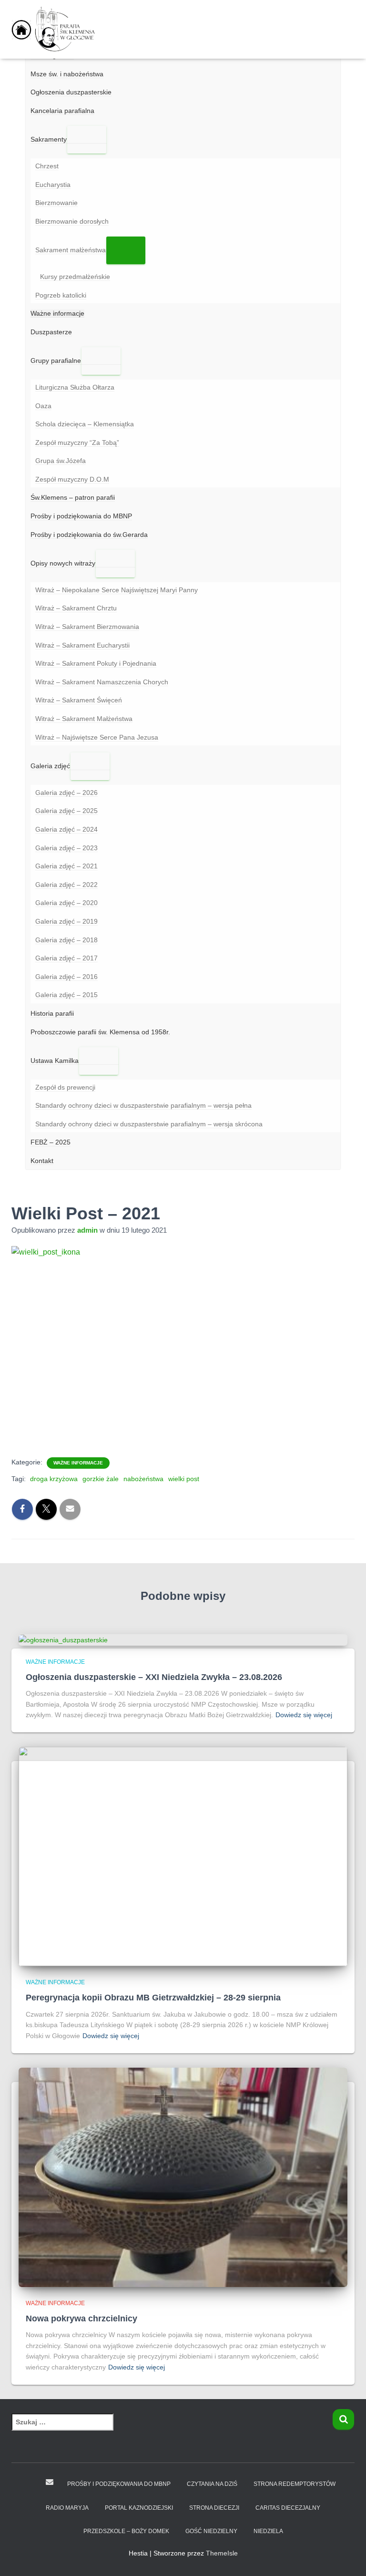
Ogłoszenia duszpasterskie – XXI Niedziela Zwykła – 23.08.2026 (154, 1677)
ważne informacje (78, 1463)
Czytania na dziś (212, 2484)
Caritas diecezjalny (288, 2508)
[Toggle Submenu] (87, 140)
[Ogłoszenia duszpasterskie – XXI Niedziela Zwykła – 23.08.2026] (63, 1639)
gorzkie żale (101, 1479)
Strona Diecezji (214, 2508)
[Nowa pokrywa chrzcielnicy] (183, 2176)
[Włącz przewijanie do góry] (347, 2557)
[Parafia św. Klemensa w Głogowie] (59, 29)
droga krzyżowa (54, 1479)
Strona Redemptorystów (295, 2484)
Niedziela (268, 2531)
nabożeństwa (143, 1479)
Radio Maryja (67, 2508)
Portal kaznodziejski (139, 2508)
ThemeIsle (222, 2553)
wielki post (184, 1479)
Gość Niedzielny (211, 2531)
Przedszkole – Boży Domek (126, 2531)
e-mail (50, 2482)
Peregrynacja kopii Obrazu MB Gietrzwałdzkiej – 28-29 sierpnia (153, 1998)
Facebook (31, 2483)
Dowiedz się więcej (304, 1715)
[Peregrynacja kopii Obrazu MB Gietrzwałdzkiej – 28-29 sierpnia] (183, 1856)
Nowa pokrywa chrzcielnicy (81, 2318)
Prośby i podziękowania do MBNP (119, 2484)
